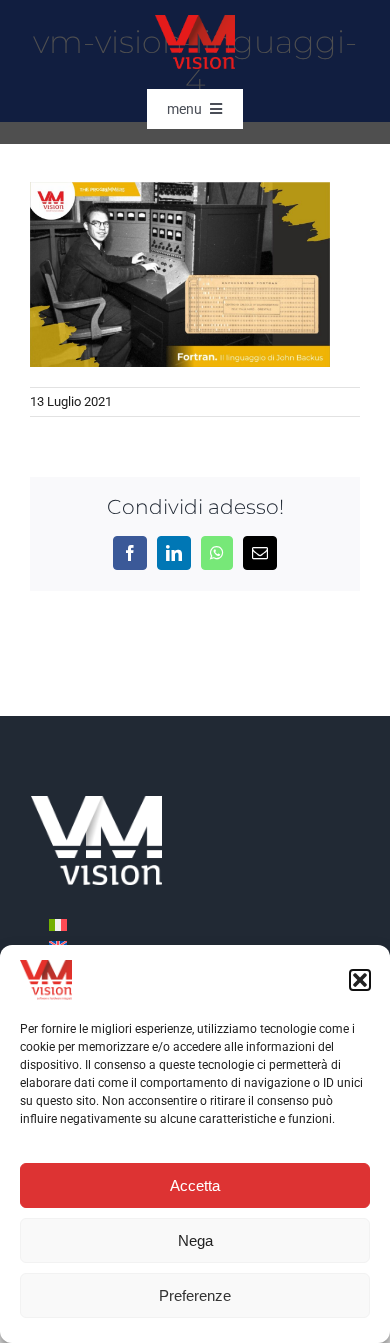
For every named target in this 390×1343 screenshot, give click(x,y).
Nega (195, 1240)
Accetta (195, 1185)
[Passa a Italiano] (58, 924)
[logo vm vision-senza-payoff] (195, 22)
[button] (360, 980)
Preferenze (195, 1295)
